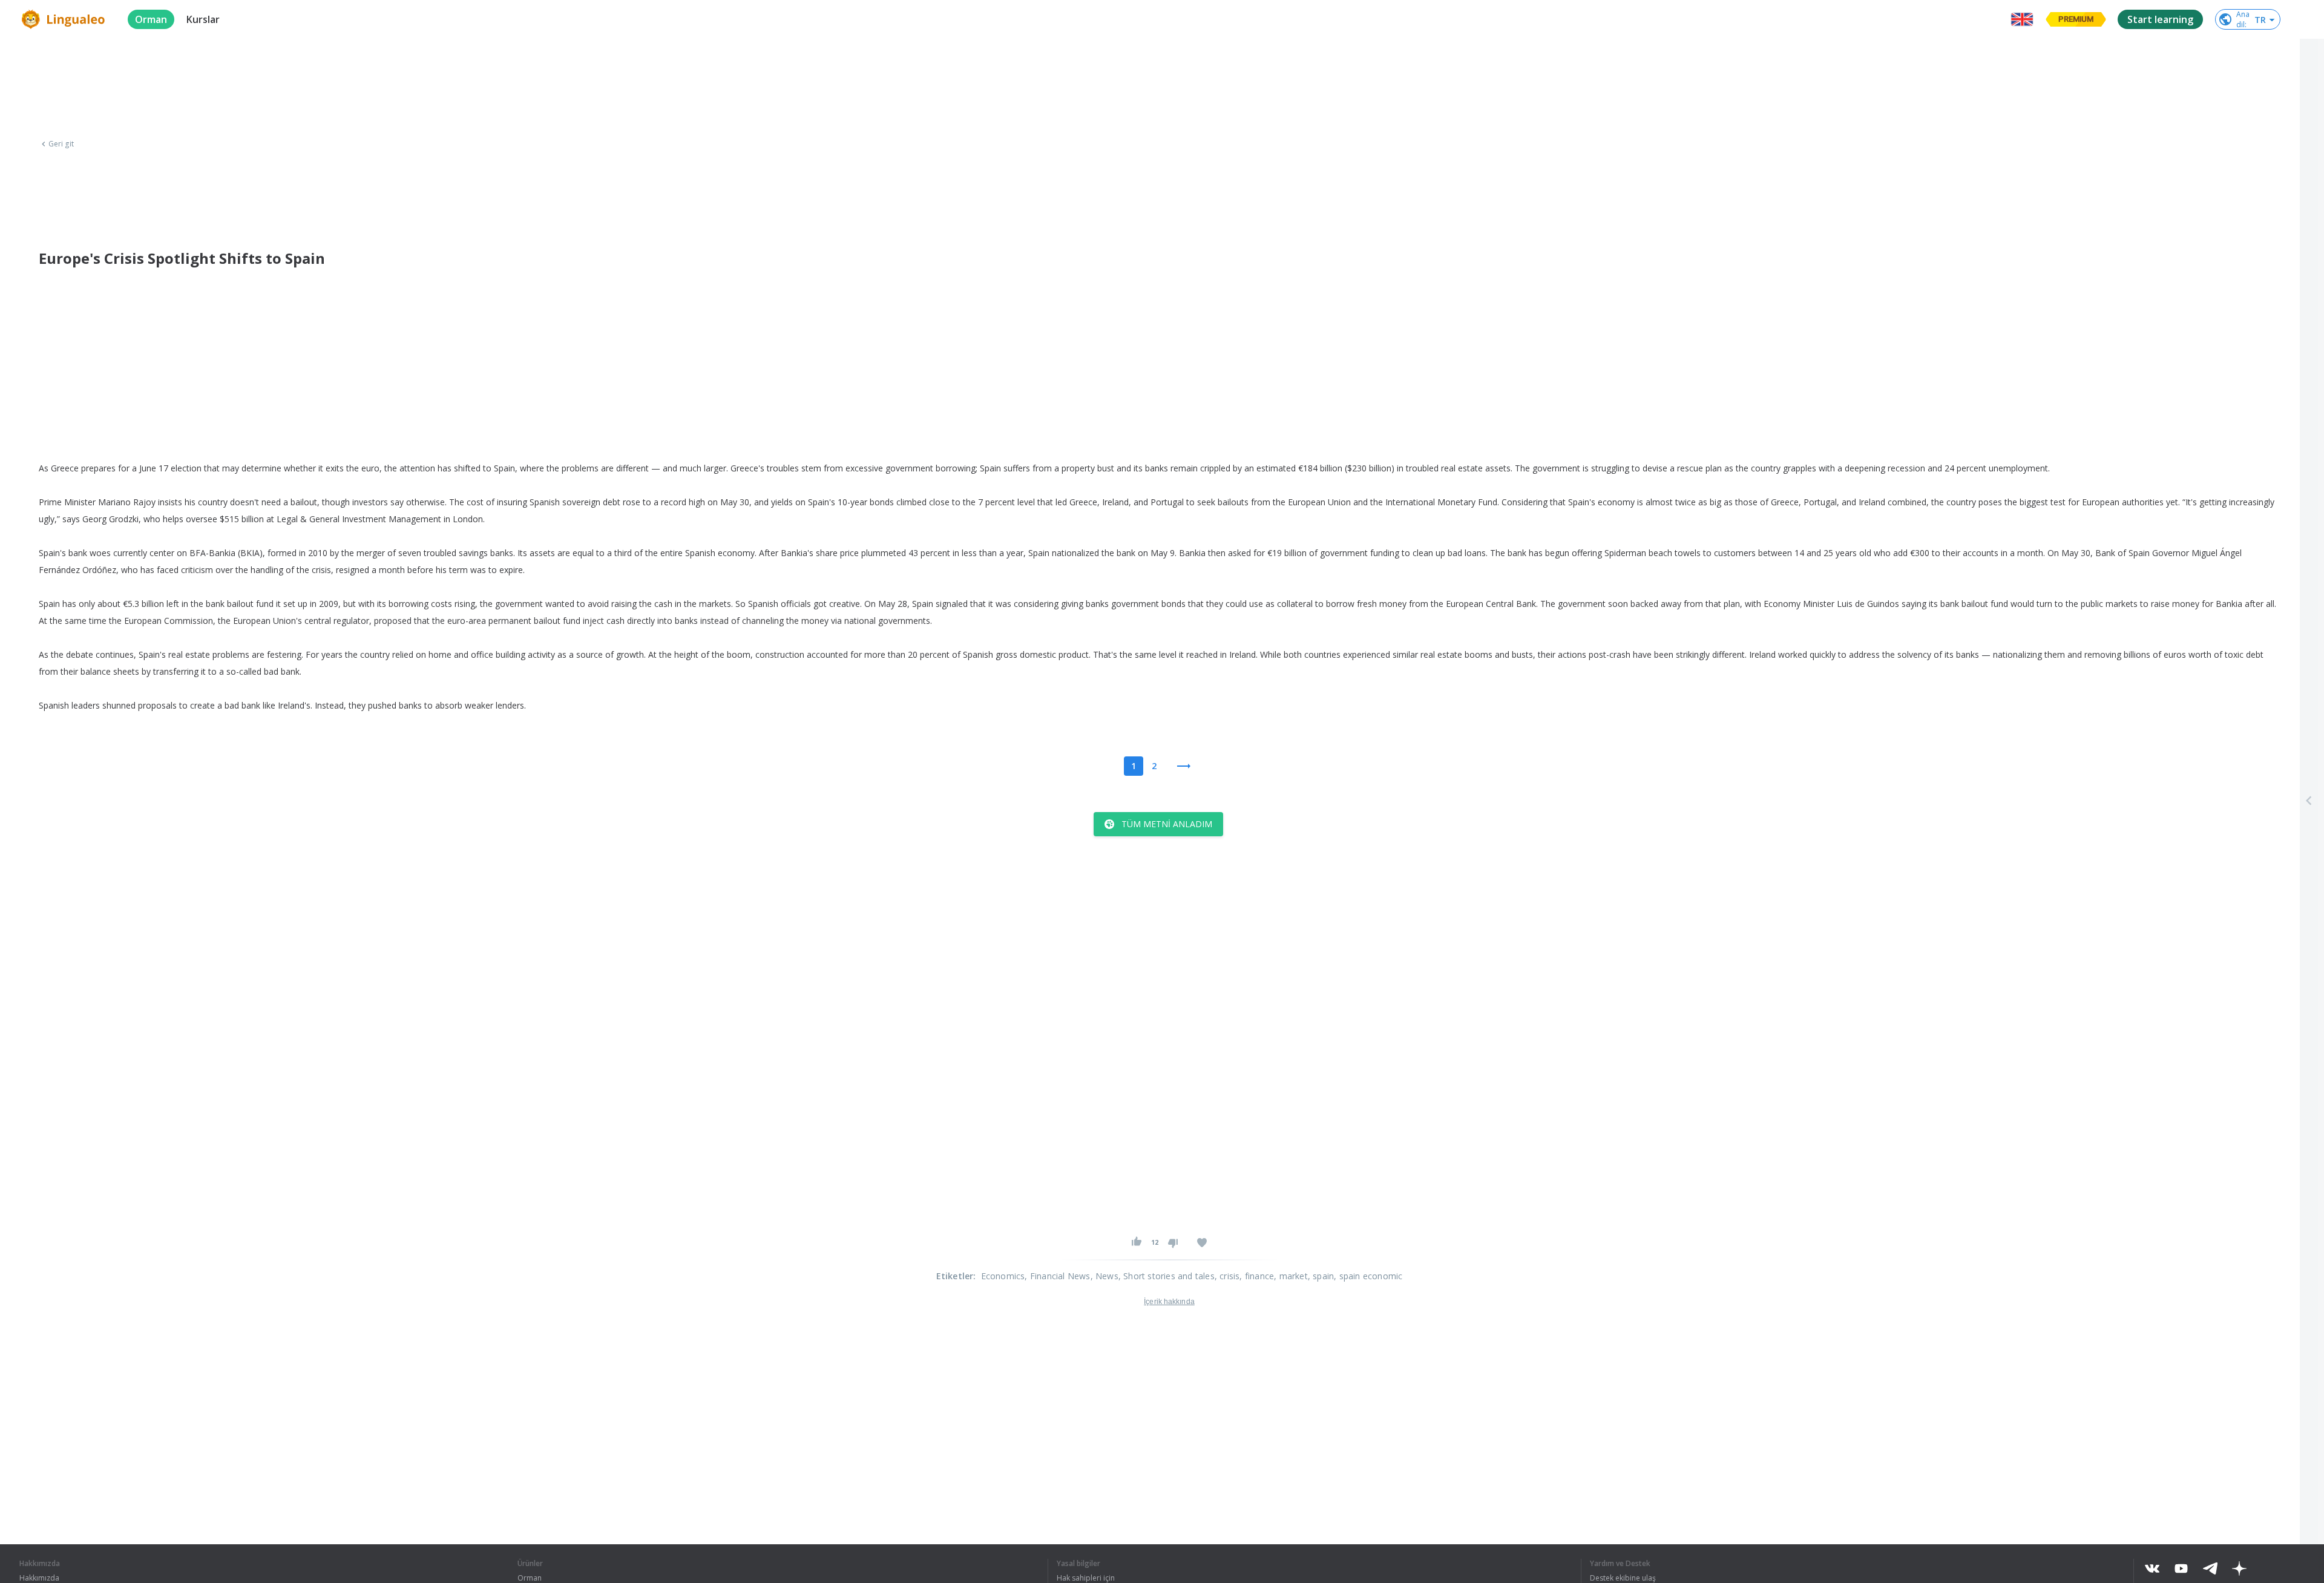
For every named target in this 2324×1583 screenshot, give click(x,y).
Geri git (61, 144)
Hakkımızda (39, 1578)
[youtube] (2181, 1568)
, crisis (1227, 1276)
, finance (1257, 1276)
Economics (1003, 1276)
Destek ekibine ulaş (1623, 1578)
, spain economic (1368, 1276)
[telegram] (2210, 1568)
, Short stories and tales (1167, 1276)
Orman (530, 1578)
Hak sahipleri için (1086, 1578)
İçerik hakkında (1169, 1302)
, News (1105, 1276)
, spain (1321, 1276)
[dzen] (2239, 1568)
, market (1291, 1276)
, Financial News (1057, 1276)
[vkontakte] (2152, 1568)
